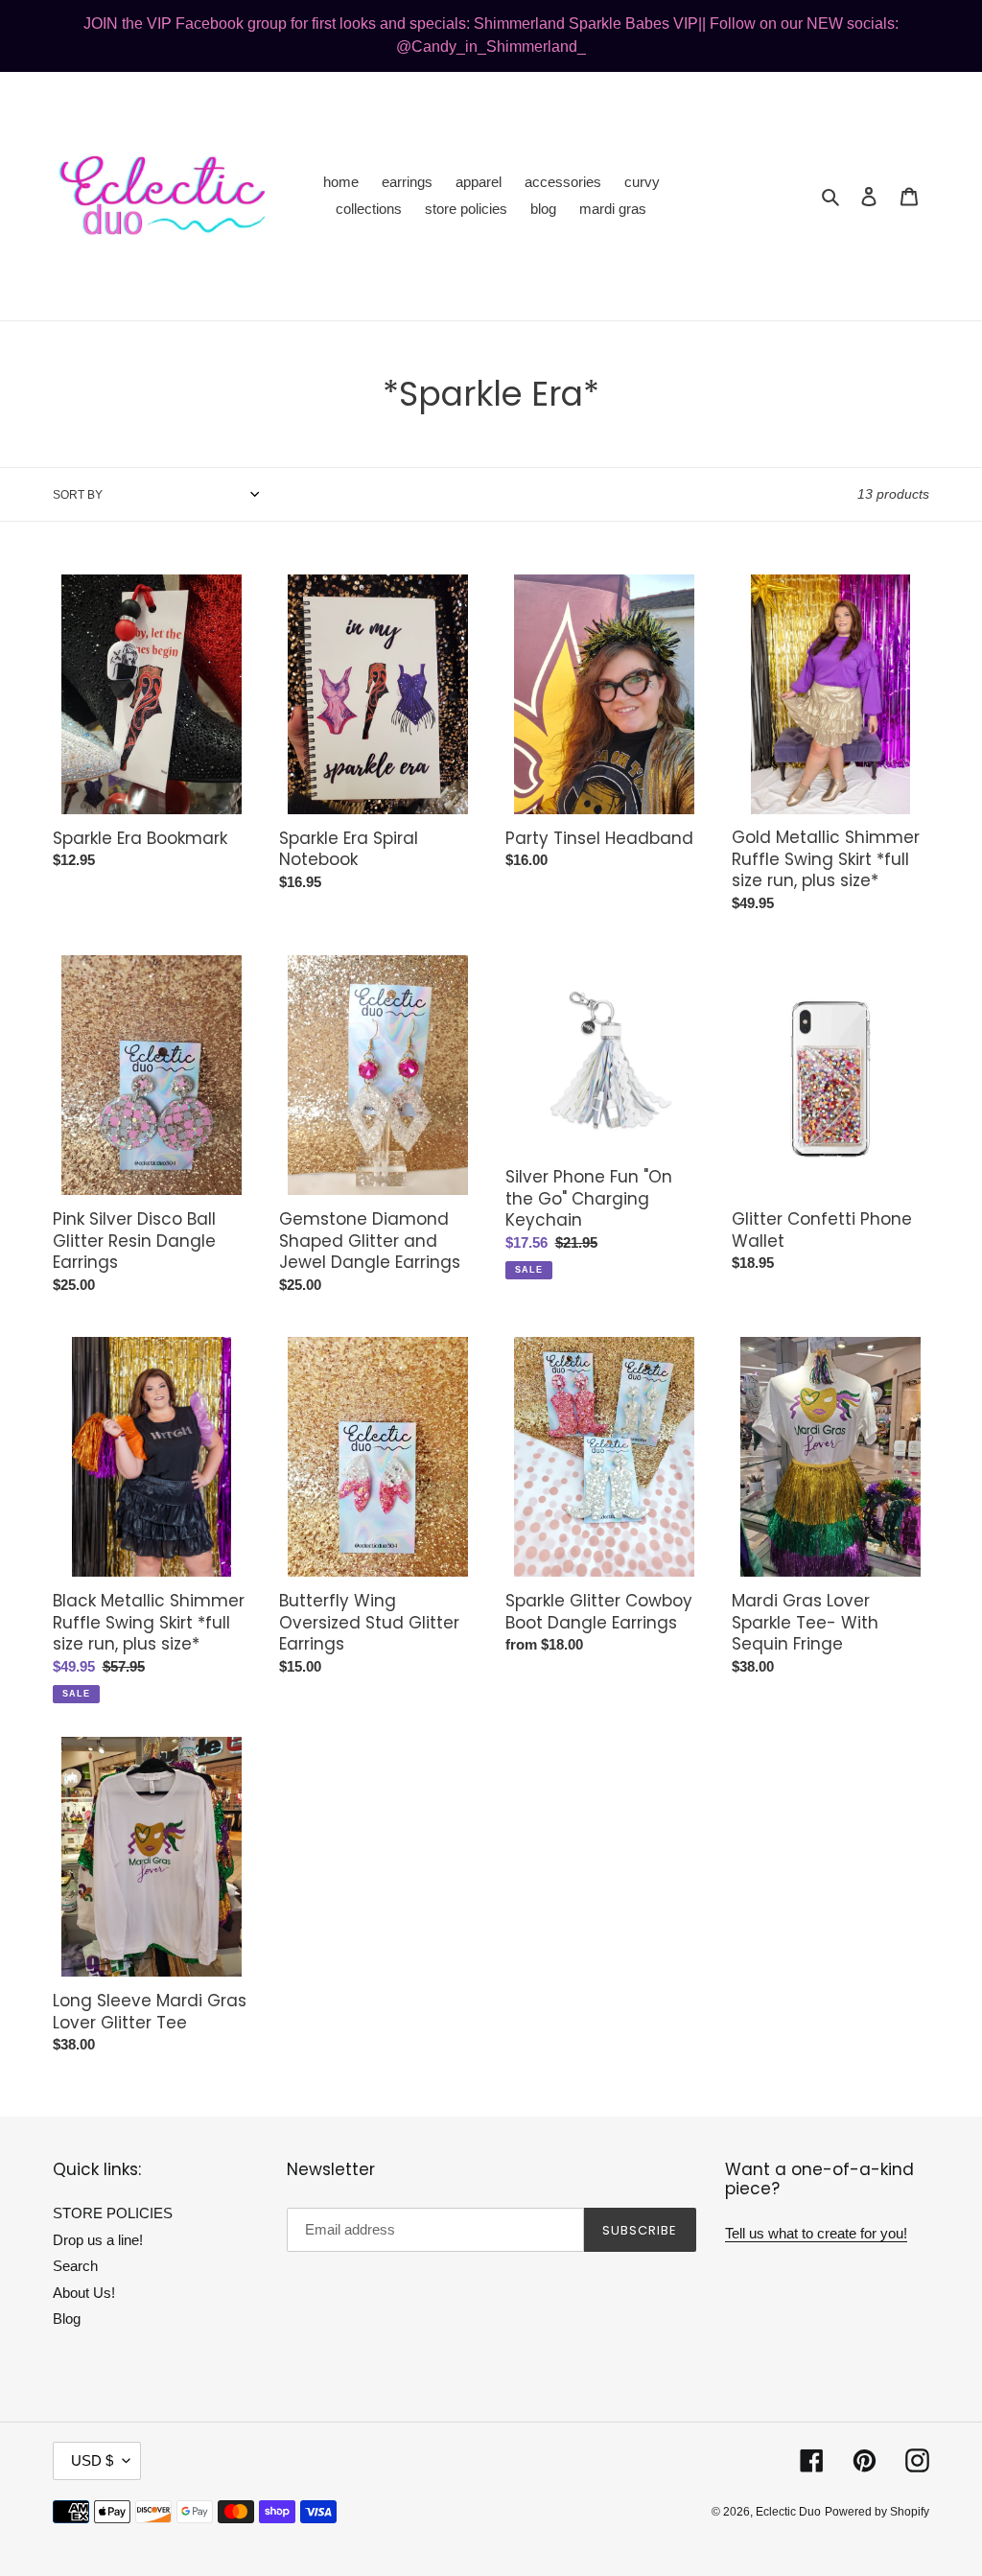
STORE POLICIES (113, 2213)
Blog (67, 2318)
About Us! (84, 2293)
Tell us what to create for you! (816, 2233)
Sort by (78, 495)
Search (75, 2266)
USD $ (92, 2460)
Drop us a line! (98, 2240)
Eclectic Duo (788, 2512)
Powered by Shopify (877, 2512)
